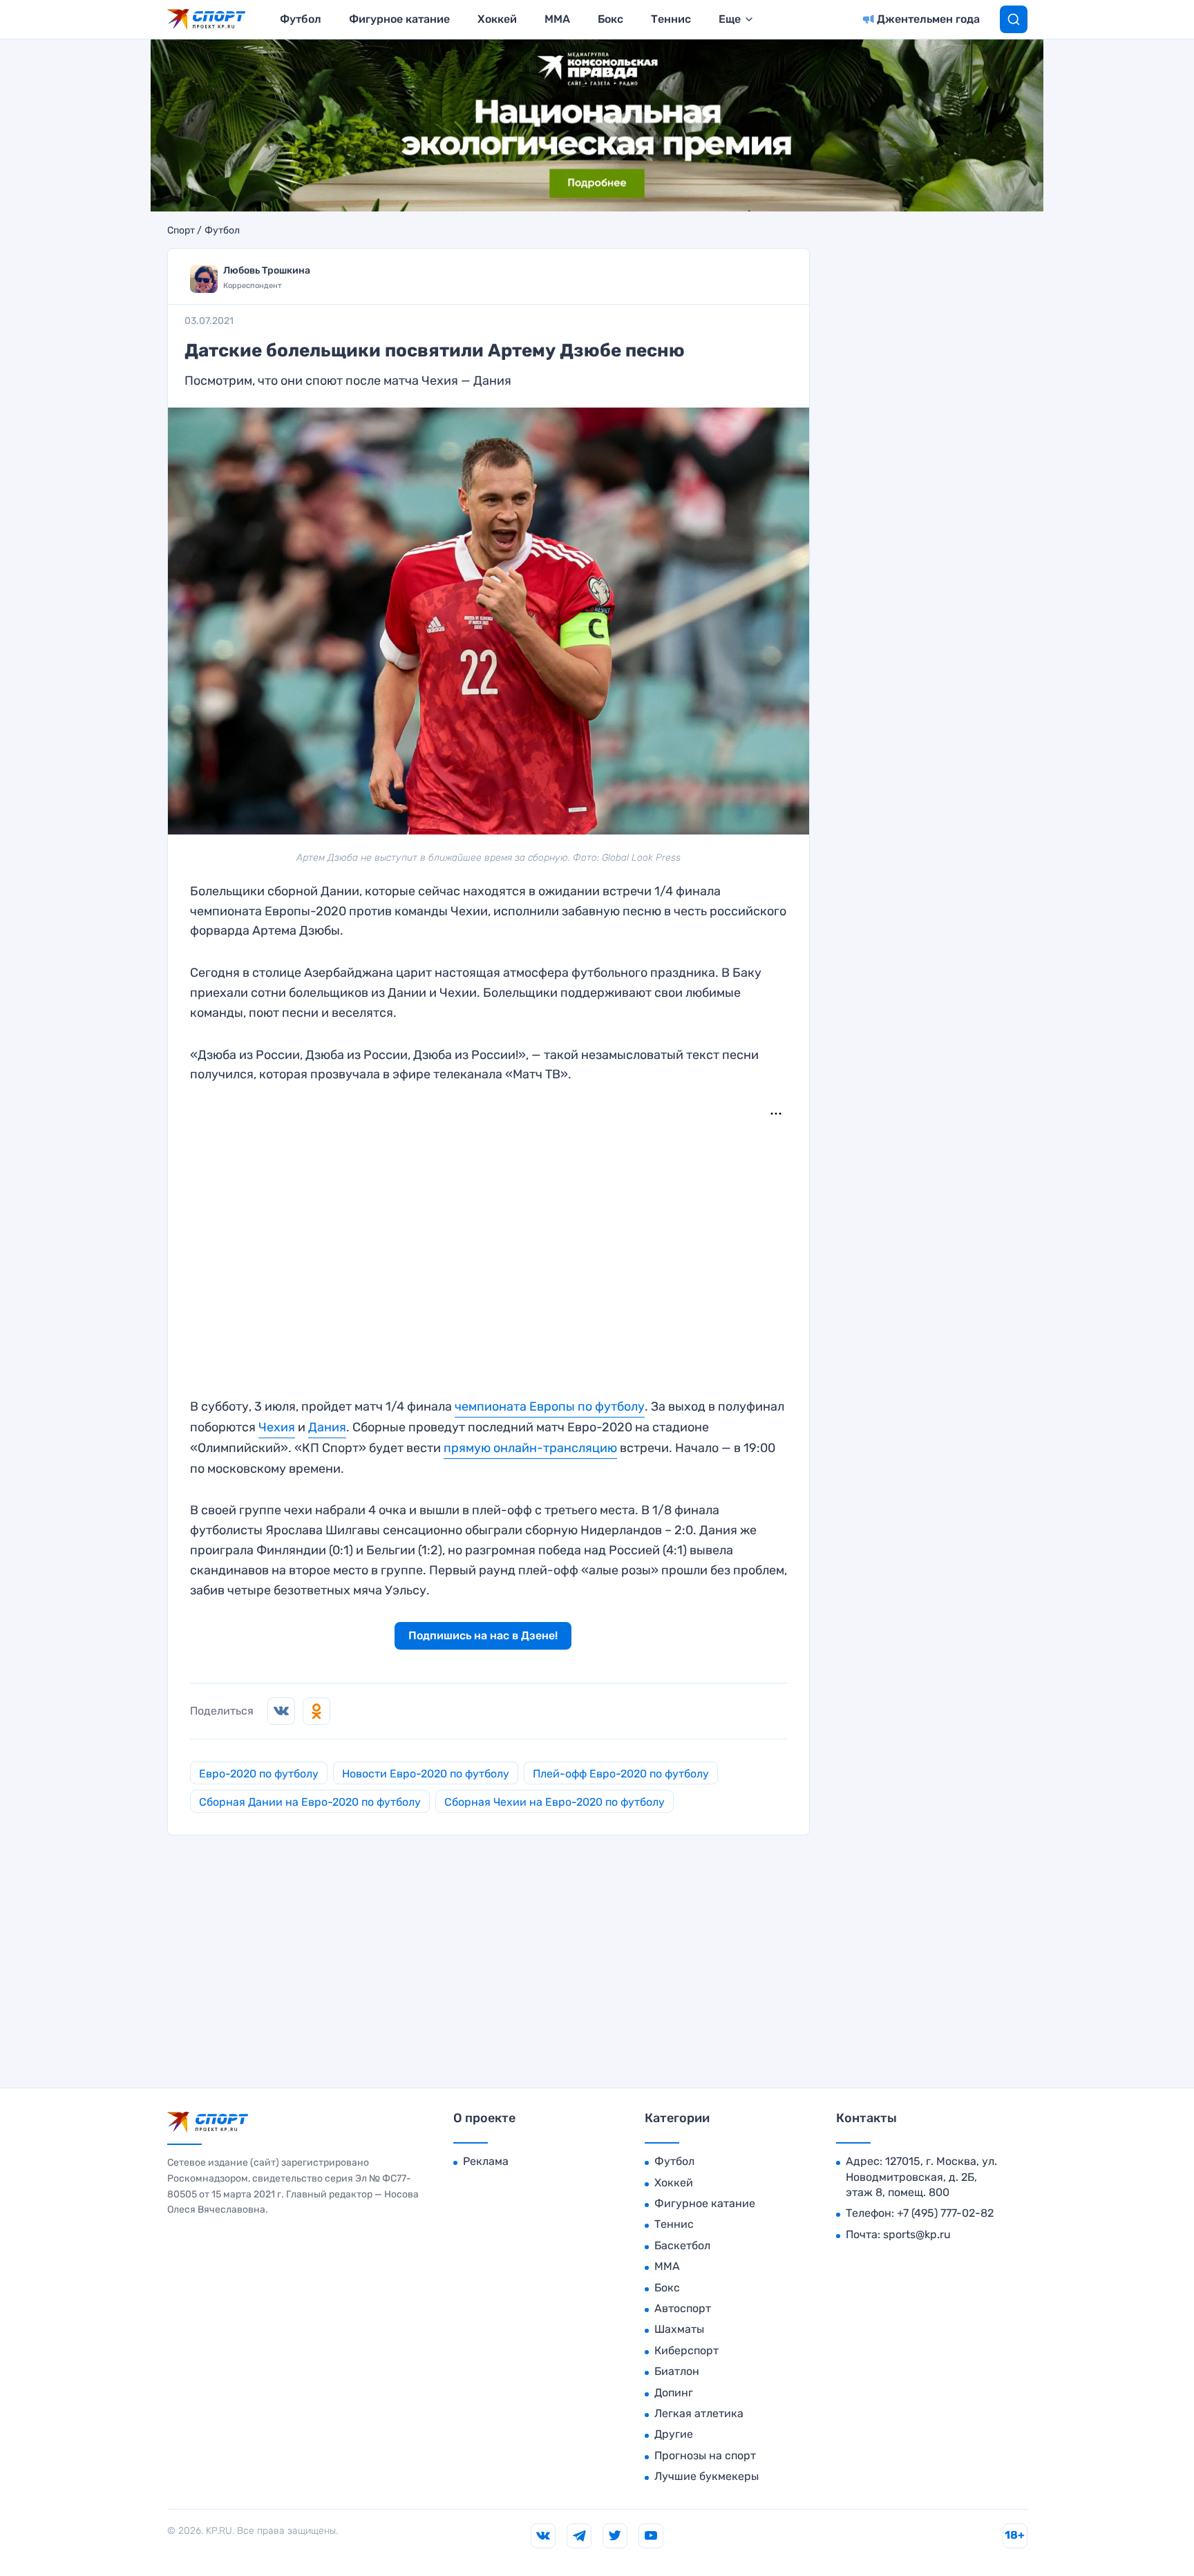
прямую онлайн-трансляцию (530, 1448)
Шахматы (679, 2329)
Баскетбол (682, 2245)
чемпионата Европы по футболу (550, 1406)
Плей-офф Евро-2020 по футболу (621, 1774)
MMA (557, 19)
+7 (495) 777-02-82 (945, 2213)
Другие (674, 2434)
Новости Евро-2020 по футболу (426, 1774)
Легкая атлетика (699, 2413)
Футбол (301, 19)
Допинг (674, 2393)
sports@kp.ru (917, 2234)
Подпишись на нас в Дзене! (483, 1635)
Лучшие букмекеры (707, 2476)
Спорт (181, 231)
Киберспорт (686, 2350)
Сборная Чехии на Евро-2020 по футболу (555, 1802)
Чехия (277, 1427)
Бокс (610, 19)
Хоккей (497, 19)
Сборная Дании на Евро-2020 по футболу (310, 1802)
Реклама (486, 2161)
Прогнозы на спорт (705, 2455)
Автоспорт (683, 2308)
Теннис (671, 19)
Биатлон (677, 2371)
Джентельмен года (928, 19)
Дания (327, 1427)
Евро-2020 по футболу (259, 1774)
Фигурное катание (399, 19)
